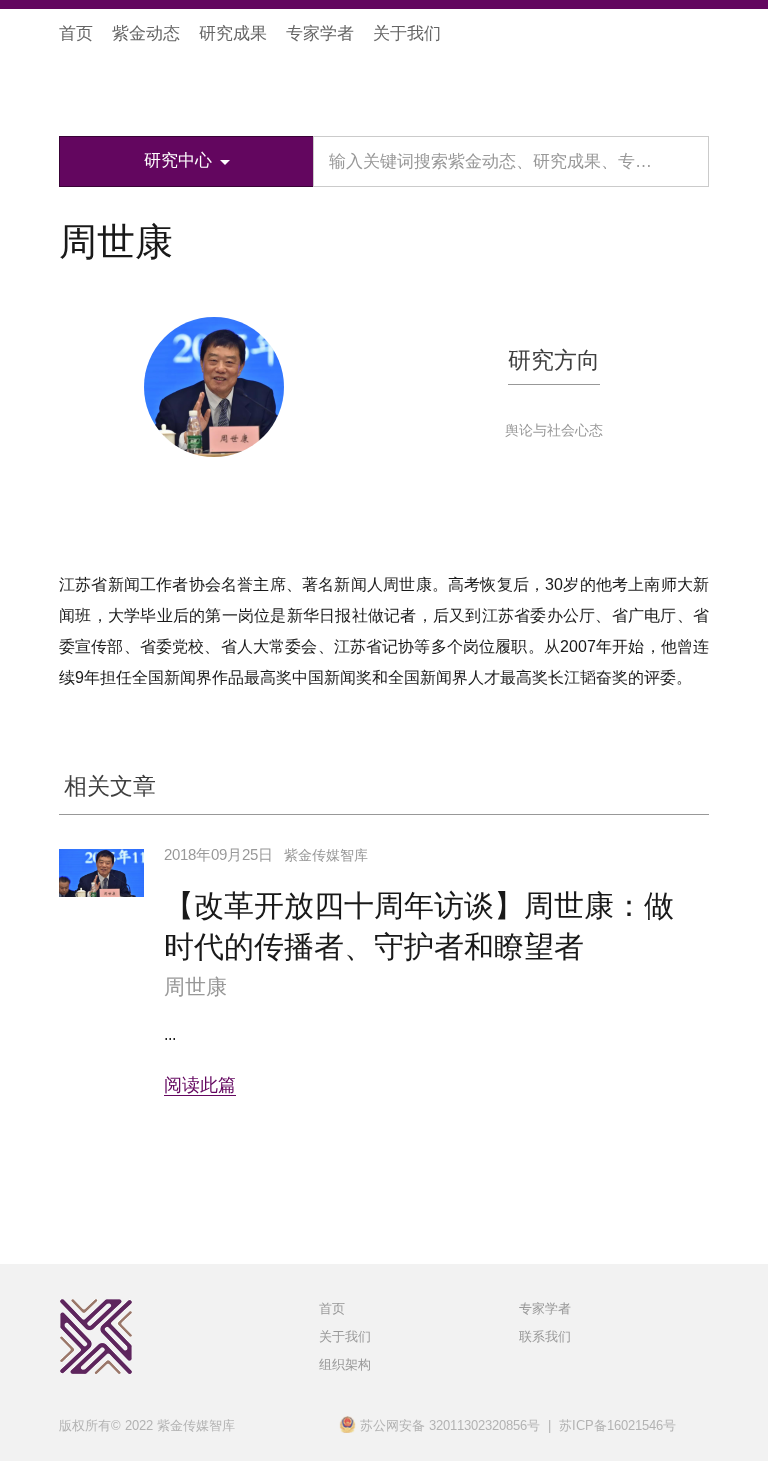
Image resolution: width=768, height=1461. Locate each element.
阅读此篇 (200, 1085)
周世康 (195, 986)
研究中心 (178, 160)
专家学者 (320, 33)
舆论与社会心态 (554, 430)
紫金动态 (146, 33)
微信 (696, 34)
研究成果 (233, 33)
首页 (76, 33)
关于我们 (407, 33)
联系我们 (545, 1336)
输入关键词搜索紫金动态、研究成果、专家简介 (507, 161)
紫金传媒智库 (168, 91)
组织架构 (345, 1364)
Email (217, 515)
